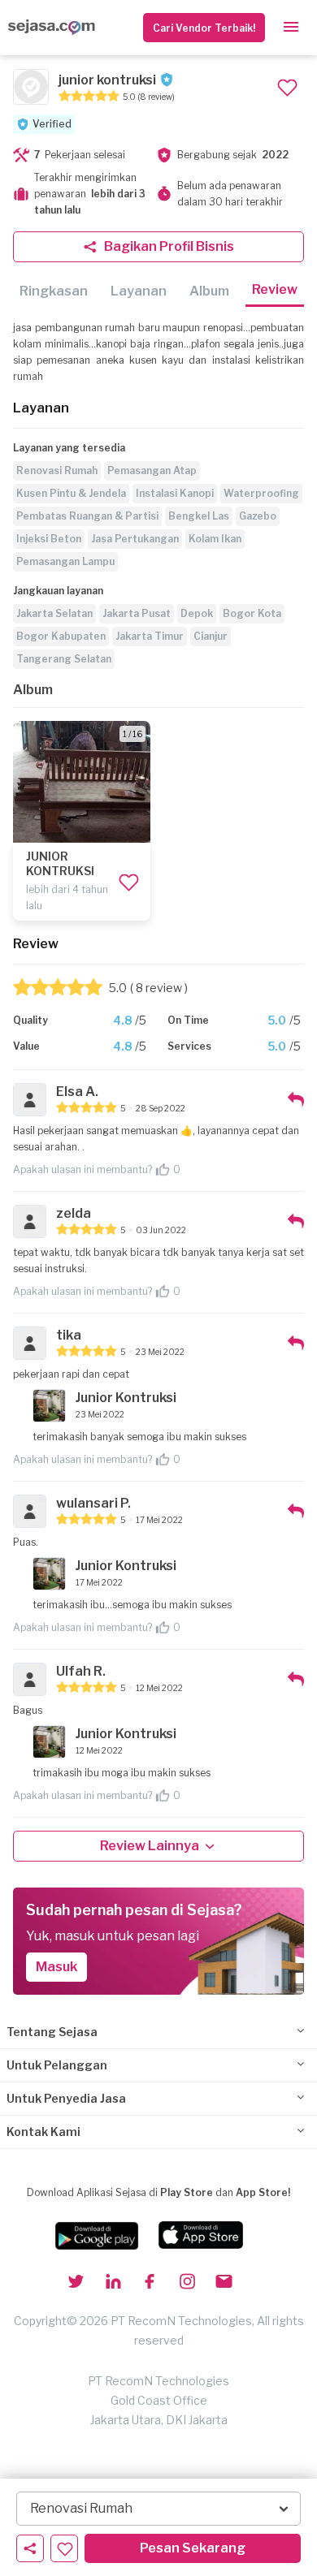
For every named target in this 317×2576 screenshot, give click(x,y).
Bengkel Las (199, 516)
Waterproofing (261, 493)
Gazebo (258, 516)
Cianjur (211, 636)
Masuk (56, 1967)
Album (209, 291)
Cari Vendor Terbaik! (204, 28)
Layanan (139, 291)
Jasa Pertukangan (135, 539)
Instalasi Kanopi (175, 493)
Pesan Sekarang (193, 2548)
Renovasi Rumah (57, 470)
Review (275, 289)
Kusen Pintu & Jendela (71, 493)
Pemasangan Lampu (65, 561)
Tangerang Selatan (64, 659)
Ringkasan (54, 291)
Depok (197, 613)
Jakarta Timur (150, 636)
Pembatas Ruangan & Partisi (87, 516)
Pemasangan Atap (152, 470)
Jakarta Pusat (137, 613)
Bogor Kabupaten (61, 636)
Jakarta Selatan (54, 613)
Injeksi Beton (49, 539)
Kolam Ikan (215, 539)
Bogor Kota (252, 613)
